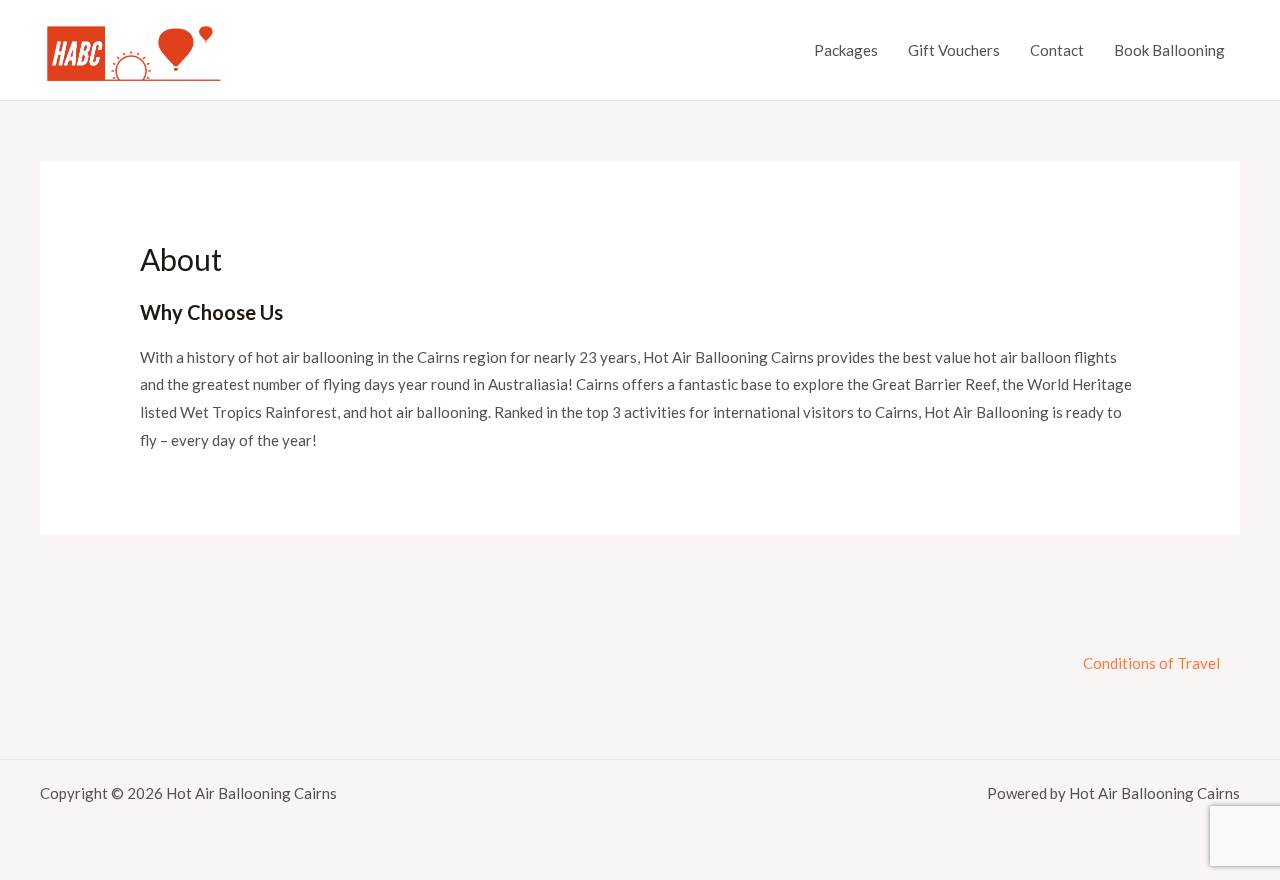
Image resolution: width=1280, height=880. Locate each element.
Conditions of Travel (1151, 663)
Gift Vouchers (954, 50)
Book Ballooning (1169, 50)
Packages (846, 50)
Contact (1057, 50)
